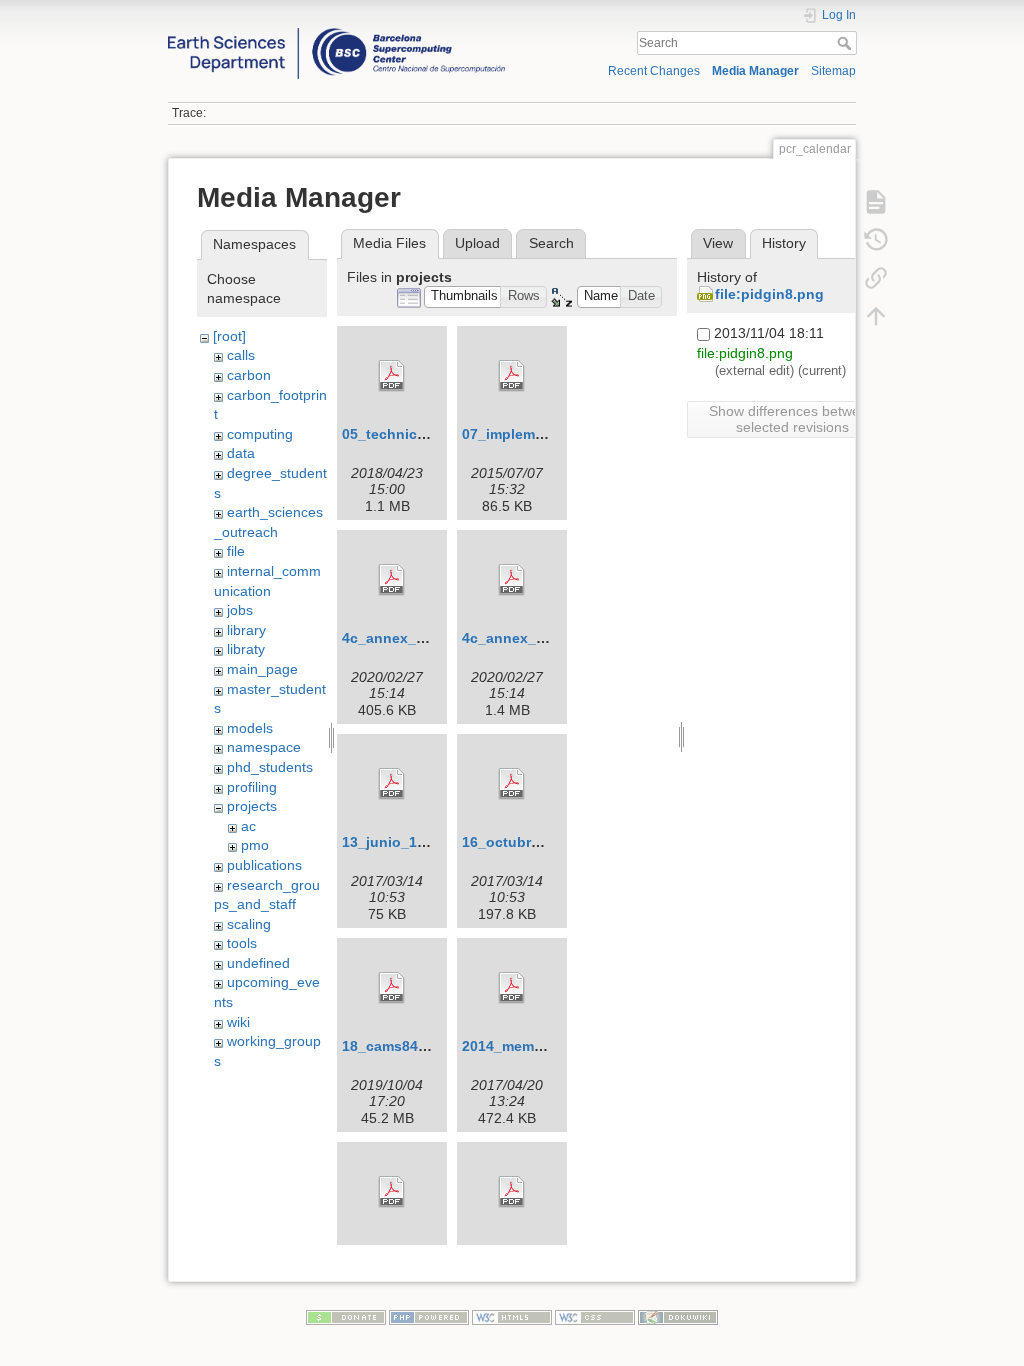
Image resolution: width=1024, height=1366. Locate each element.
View (718, 243)
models (250, 728)
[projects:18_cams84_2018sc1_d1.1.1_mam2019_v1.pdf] (392, 988)
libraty (246, 649)
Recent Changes (654, 71)
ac (248, 826)
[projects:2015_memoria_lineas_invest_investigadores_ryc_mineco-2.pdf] (392, 1192)
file (236, 551)
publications (264, 865)
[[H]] (336, 33)
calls (241, 355)
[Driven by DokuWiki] (678, 1316)
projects (252, 806)
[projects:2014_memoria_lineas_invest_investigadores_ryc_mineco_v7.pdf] (512, 988)
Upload (477, 243)
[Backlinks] (876, 277)
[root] (229, 336)
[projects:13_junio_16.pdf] (392, 784)
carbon (249, 375)
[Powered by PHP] (429, 1316)
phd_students (270, 767)
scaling (249, 924)
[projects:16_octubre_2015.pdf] (512, 784)
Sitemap (833, 71)
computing (260, 434)
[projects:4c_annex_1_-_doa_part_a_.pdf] (392, 580)
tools (242, 943)
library (246, 630)
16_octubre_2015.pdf (534, 842)
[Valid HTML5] (512, 1316)
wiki (238, 1022)
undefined (258, 963)
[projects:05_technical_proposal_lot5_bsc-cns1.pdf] (392, 376)
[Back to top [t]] (876, 315)
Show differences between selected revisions (792, 419)
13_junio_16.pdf (397, 842)
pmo (255, 845)
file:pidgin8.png (769, 294)
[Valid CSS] (595, 1316)
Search (846, 43)
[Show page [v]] (876, 201)
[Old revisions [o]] (876, 239)
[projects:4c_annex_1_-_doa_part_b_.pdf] (512, 580)
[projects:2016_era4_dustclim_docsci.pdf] (512, 1192)
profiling (252, 787)
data (241, 453)
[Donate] (346, 1316)
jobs (240, 610)
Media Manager (755, 71)
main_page (262, 669)
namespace (264, 747)
